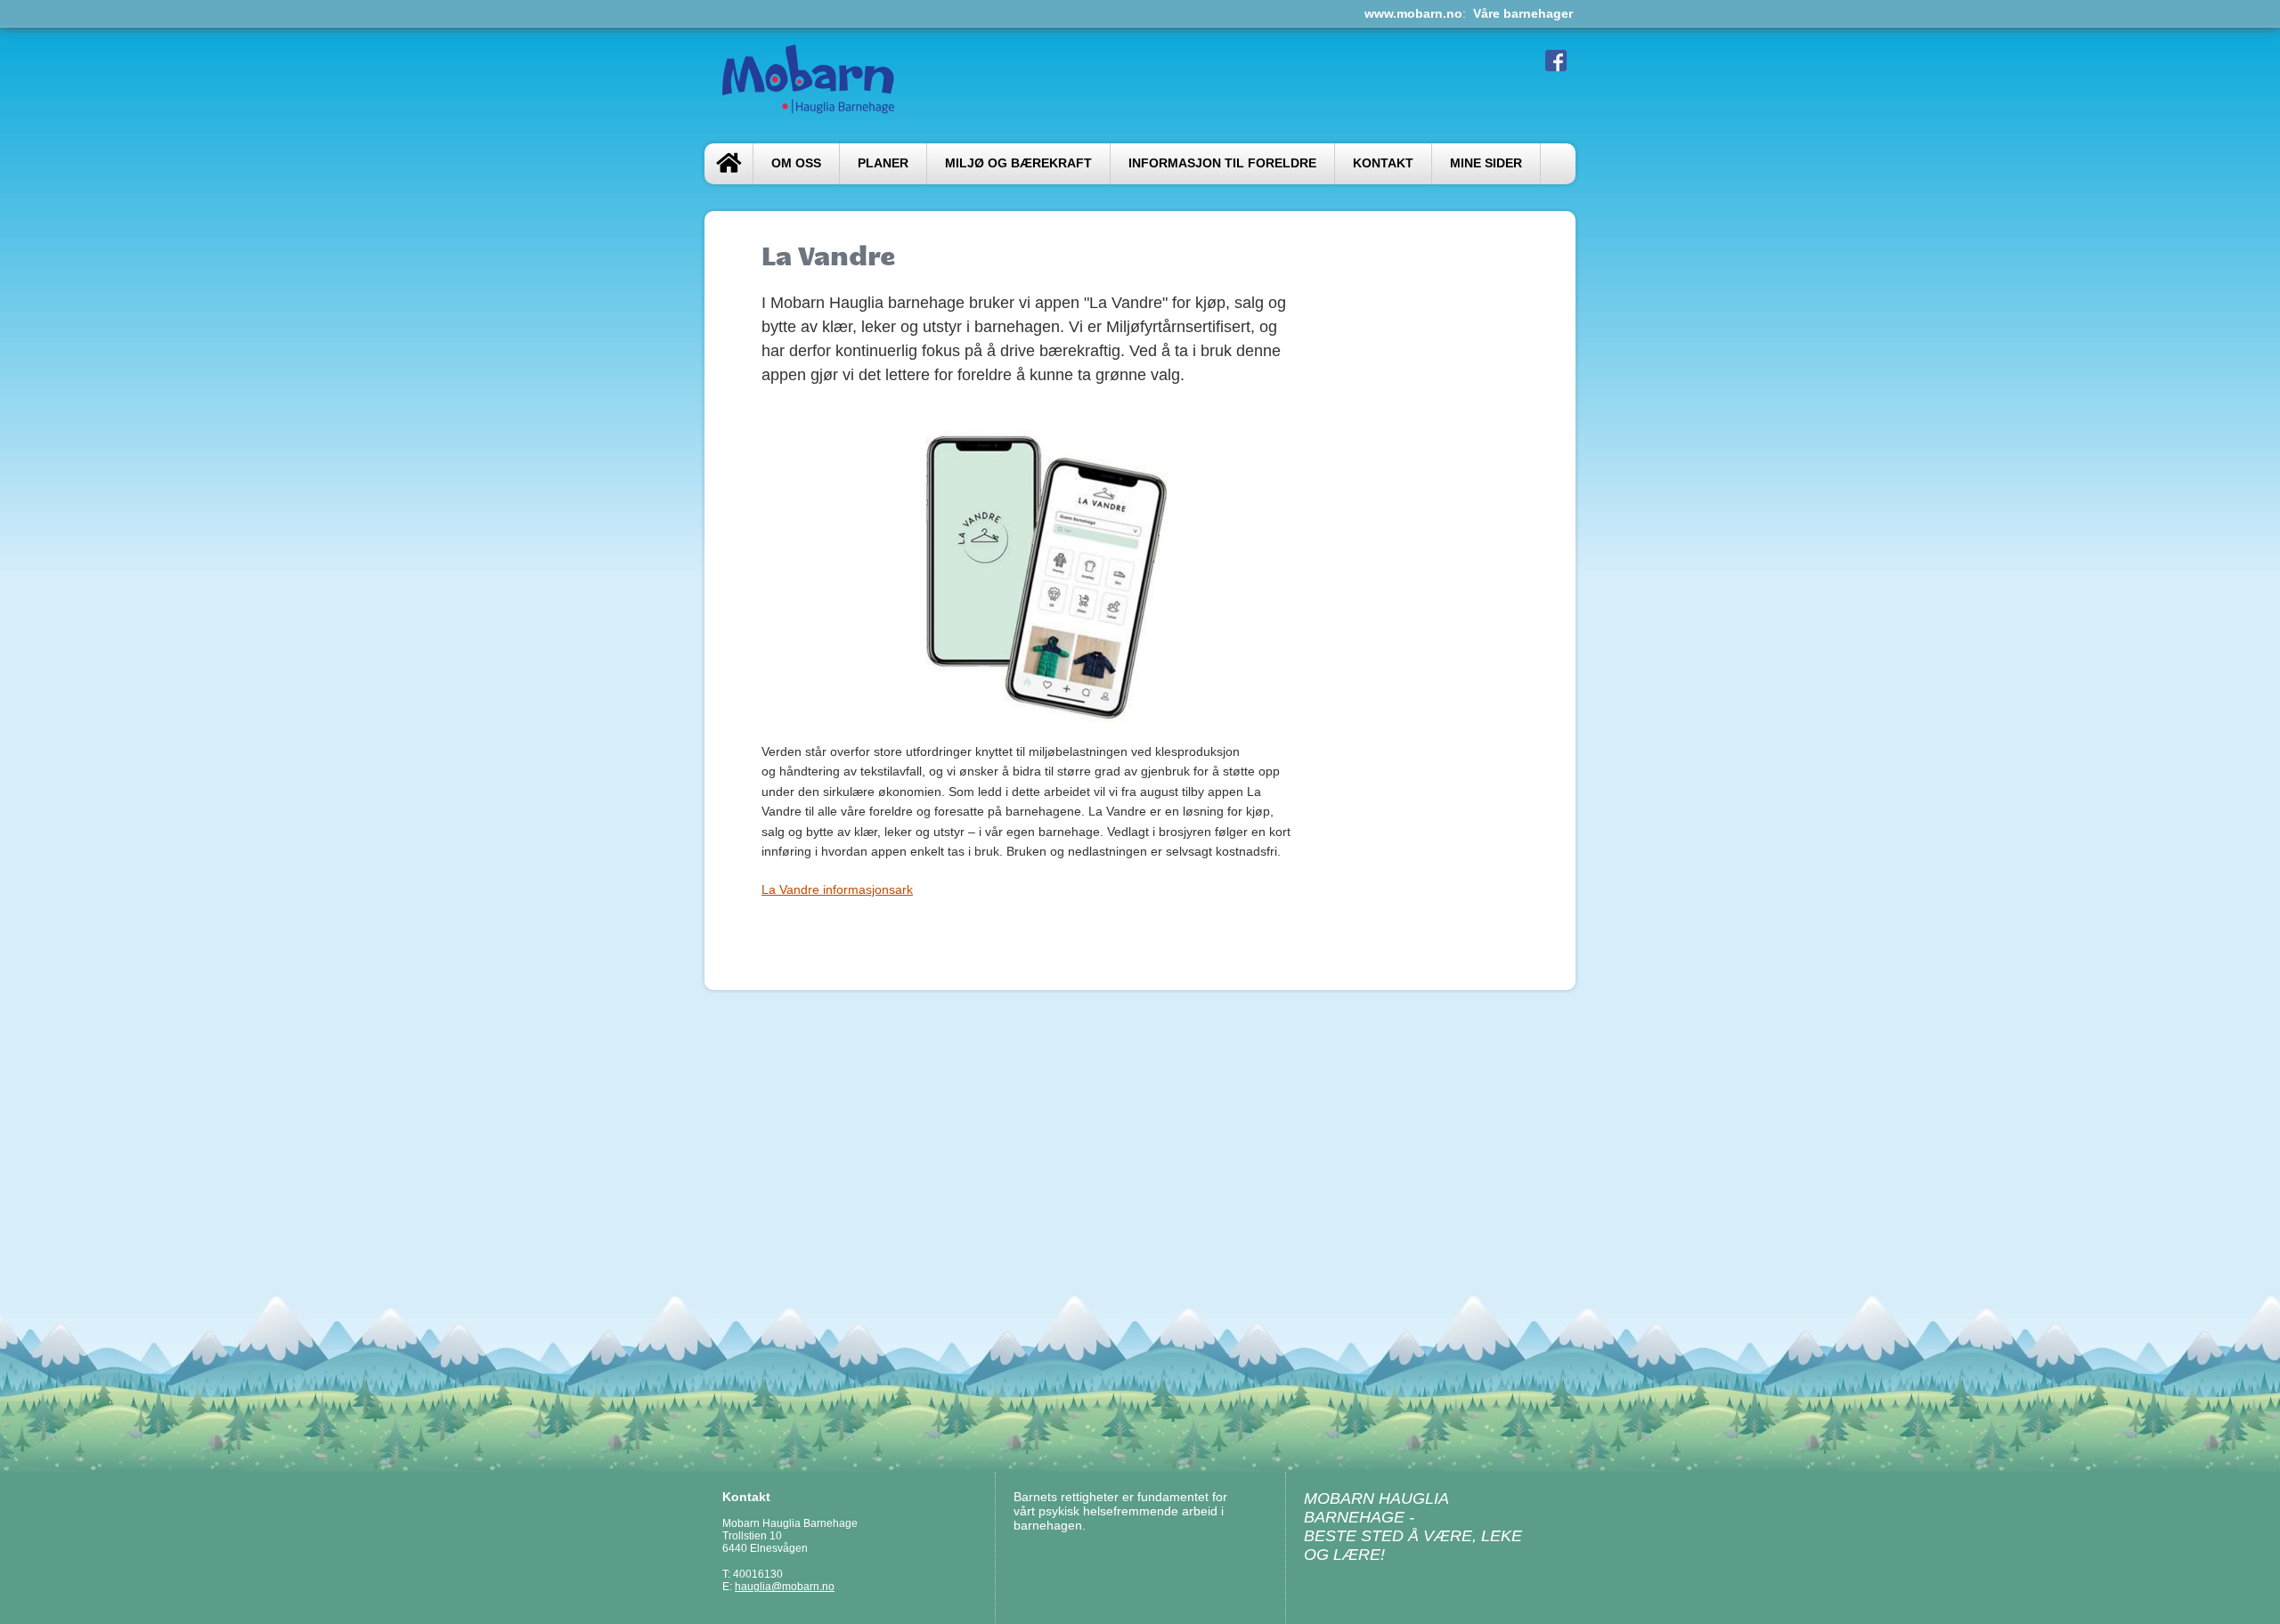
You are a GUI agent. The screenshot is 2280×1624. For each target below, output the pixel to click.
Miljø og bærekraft (1018, 163)
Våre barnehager (1523, 13)
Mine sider (1486, 163)
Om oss (796, 163)
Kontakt (1383, 163)
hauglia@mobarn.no (785, 1587)
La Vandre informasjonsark (837, 889)
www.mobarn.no (1413, 13)
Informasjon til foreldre (1222, 163)
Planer (883, 163)
